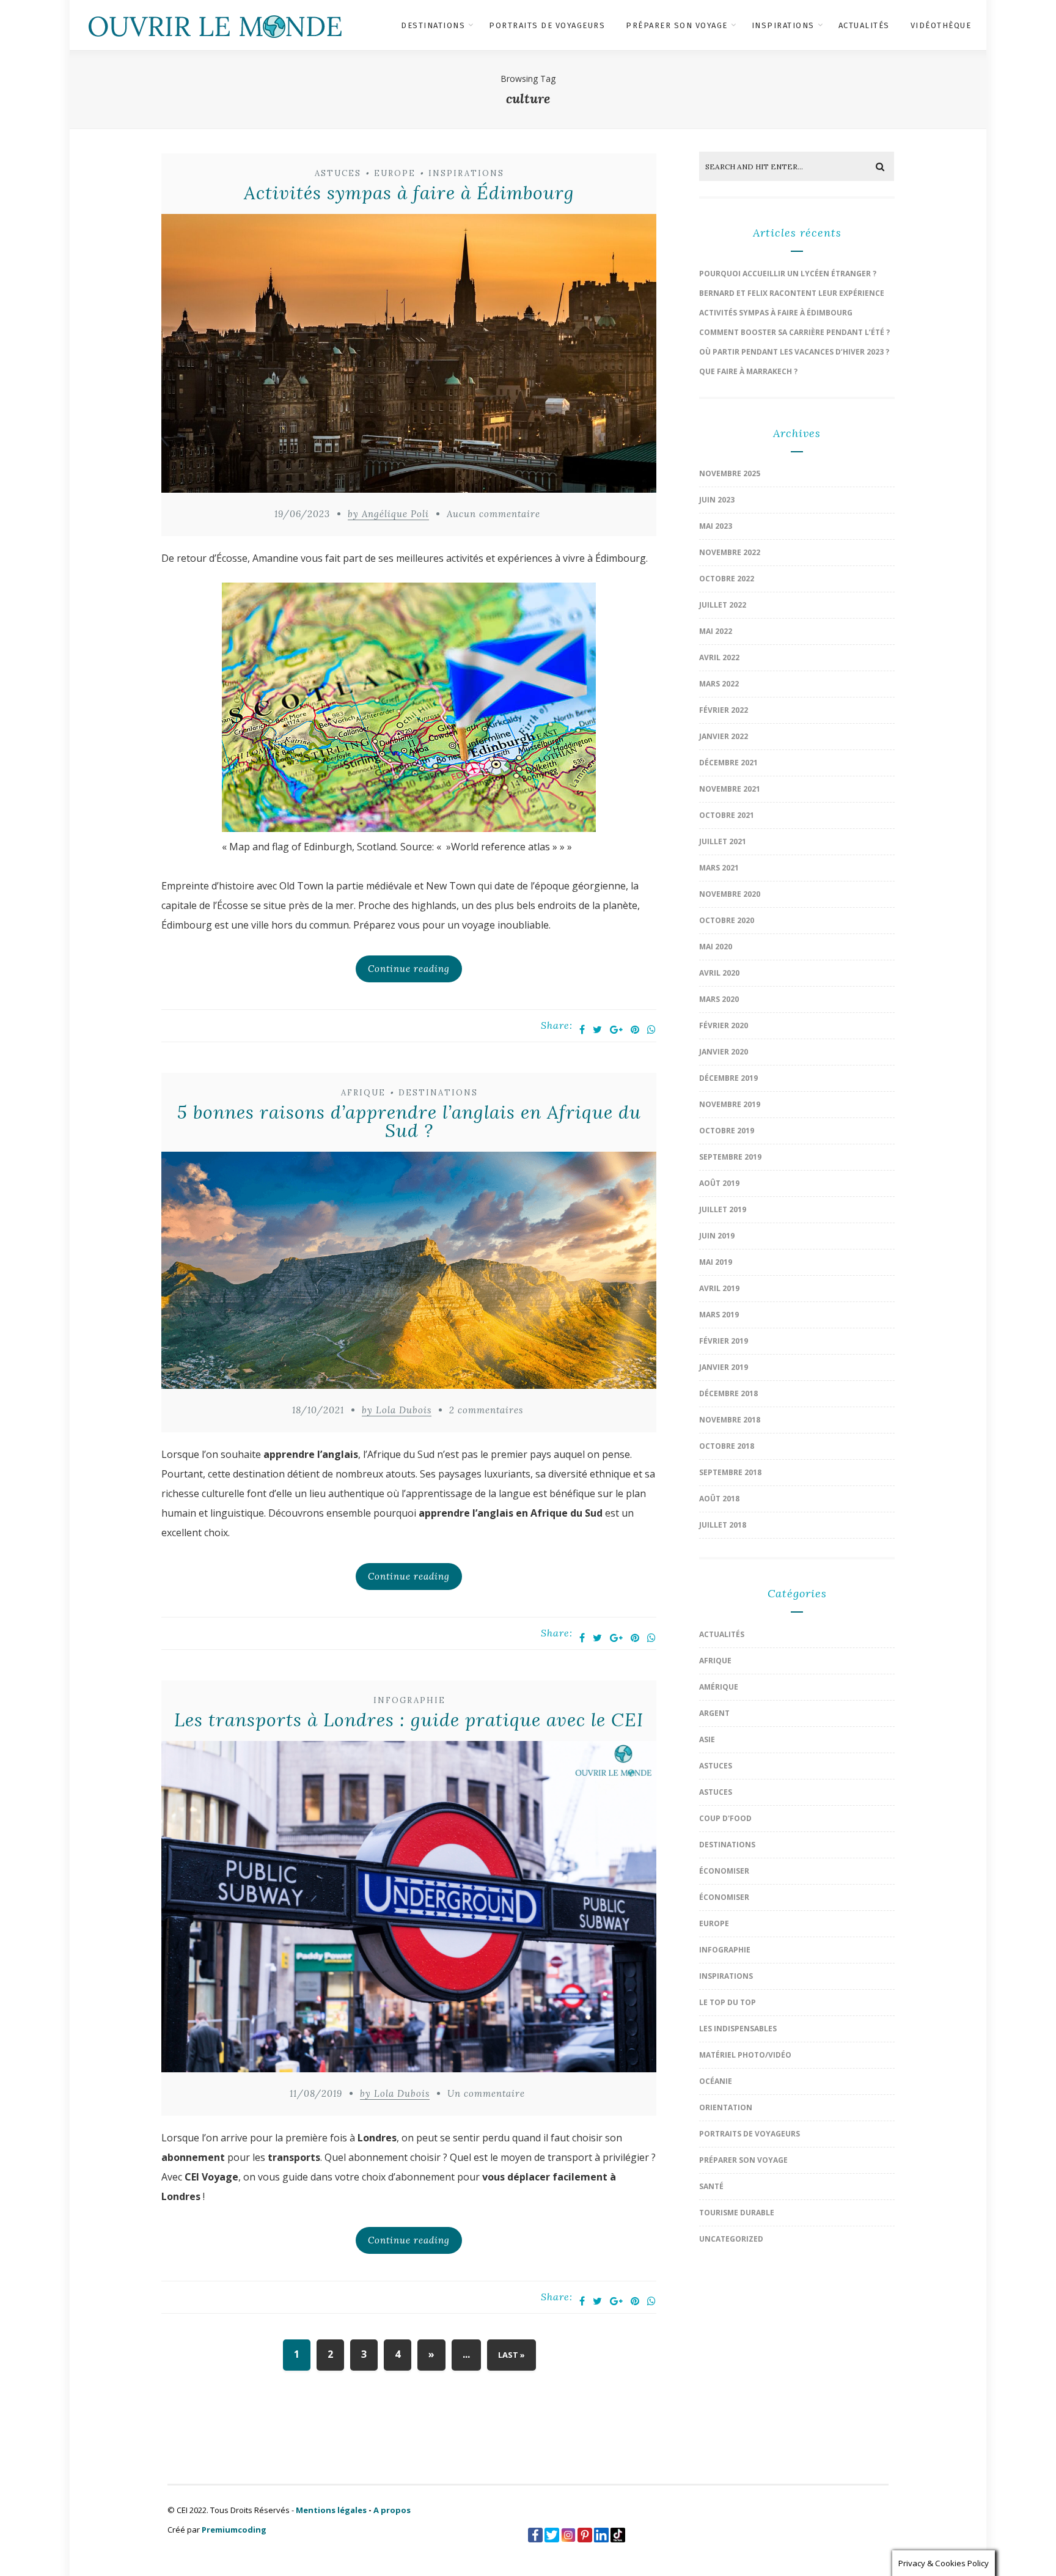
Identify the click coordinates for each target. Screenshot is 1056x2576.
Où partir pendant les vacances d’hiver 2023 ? (794, 352)
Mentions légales (331, 2510)
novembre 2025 (730, 473)
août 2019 (719, 1183)
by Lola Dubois (397, 1410)
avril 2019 (719, 1288)
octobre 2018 (727, 1446)
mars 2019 (719, 1315)
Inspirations (783, 25)
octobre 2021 (727, 815)
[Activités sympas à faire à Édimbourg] (409, 356)
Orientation (726, 2107)
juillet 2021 (723, 841)
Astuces (338, 173)
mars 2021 (719, 868)
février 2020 (724, 1025)
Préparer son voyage (677, 25)
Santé (711, 2186)
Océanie (716, 2081)
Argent (714, 1713)
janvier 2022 (724, 736)
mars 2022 (719, 684)
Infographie (409, 1700)
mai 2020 (716, 947)
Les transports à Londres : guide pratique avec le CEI (409, 1720)
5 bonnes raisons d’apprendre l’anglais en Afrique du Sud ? (409, 1121)
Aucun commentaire (493, 514)
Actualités (864, 25)
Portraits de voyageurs (547, 25)
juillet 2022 (723, 605)
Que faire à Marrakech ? (748, 371)
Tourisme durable (737, 2213)
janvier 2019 (724, 1367)
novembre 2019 (730, 1104)
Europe (395, 173)
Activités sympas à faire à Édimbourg (409, 193)
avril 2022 (719, 657)
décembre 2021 (728, 763)
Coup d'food (725, 1818)
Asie (707, 1739)
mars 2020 (719, 999)
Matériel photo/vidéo (745, 2055)
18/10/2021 (318, 1410)
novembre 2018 (730, 1420)
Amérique (719, 1687)
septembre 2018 (730, 1472)
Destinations (433, 25)
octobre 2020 (727, 920)
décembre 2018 (728, 1393)
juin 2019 (717, 1236)
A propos (392, 2510)
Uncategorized (731, 2239)
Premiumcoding (234, 2530)
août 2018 (719, 1499)
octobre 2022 (727, 579)
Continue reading (409, 969)
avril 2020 (719, 973)
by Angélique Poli (388, 514)
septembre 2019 (730, 1157)
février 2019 (724, 1341)
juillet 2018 (723, 1525)
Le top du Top (728, 2002)
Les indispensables (738, 2029)
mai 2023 (716, 526)
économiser (724, 1871)
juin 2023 (717, 500)
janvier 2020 (724, 1052)
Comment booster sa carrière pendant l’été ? (794, 332)
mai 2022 (716, 631)
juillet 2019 (723, 1209)
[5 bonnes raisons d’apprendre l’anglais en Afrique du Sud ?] (409, 1274)
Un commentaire (486, 2093)
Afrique (363, 1093)
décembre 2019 (728, 1078)
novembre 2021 (730, 789)
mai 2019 (716, 1262)
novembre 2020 (730, 894)
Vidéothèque (941, 25)
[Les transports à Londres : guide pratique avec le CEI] (409, 1909)
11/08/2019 (316, 2093)
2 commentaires (486, 1410)
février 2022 (724, 710)
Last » (512, 2355)
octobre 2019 (727, 1131)
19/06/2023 (302, 514)
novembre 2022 (730, 552)
